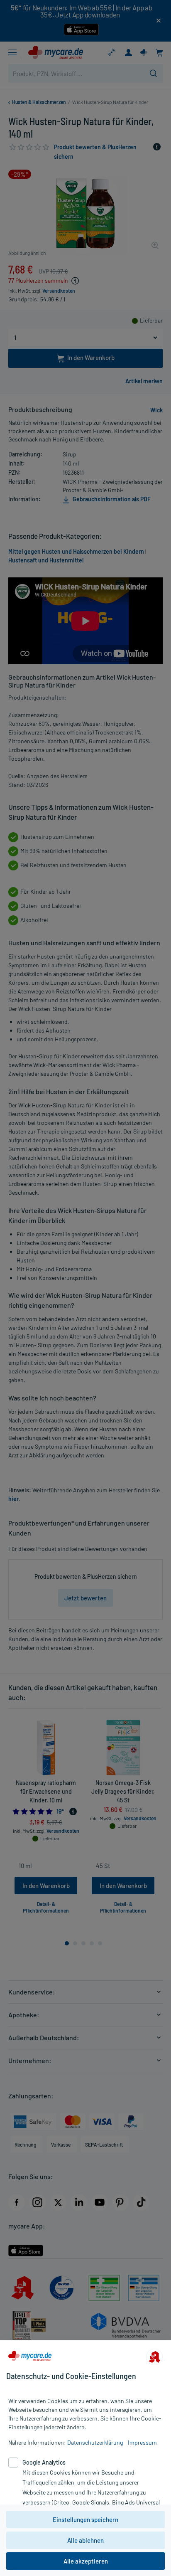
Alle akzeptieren (86, 2561)
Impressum (142, 2442)
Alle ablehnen (85, 2540)
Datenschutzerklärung (95, 2442)
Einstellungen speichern (85, 2519)
